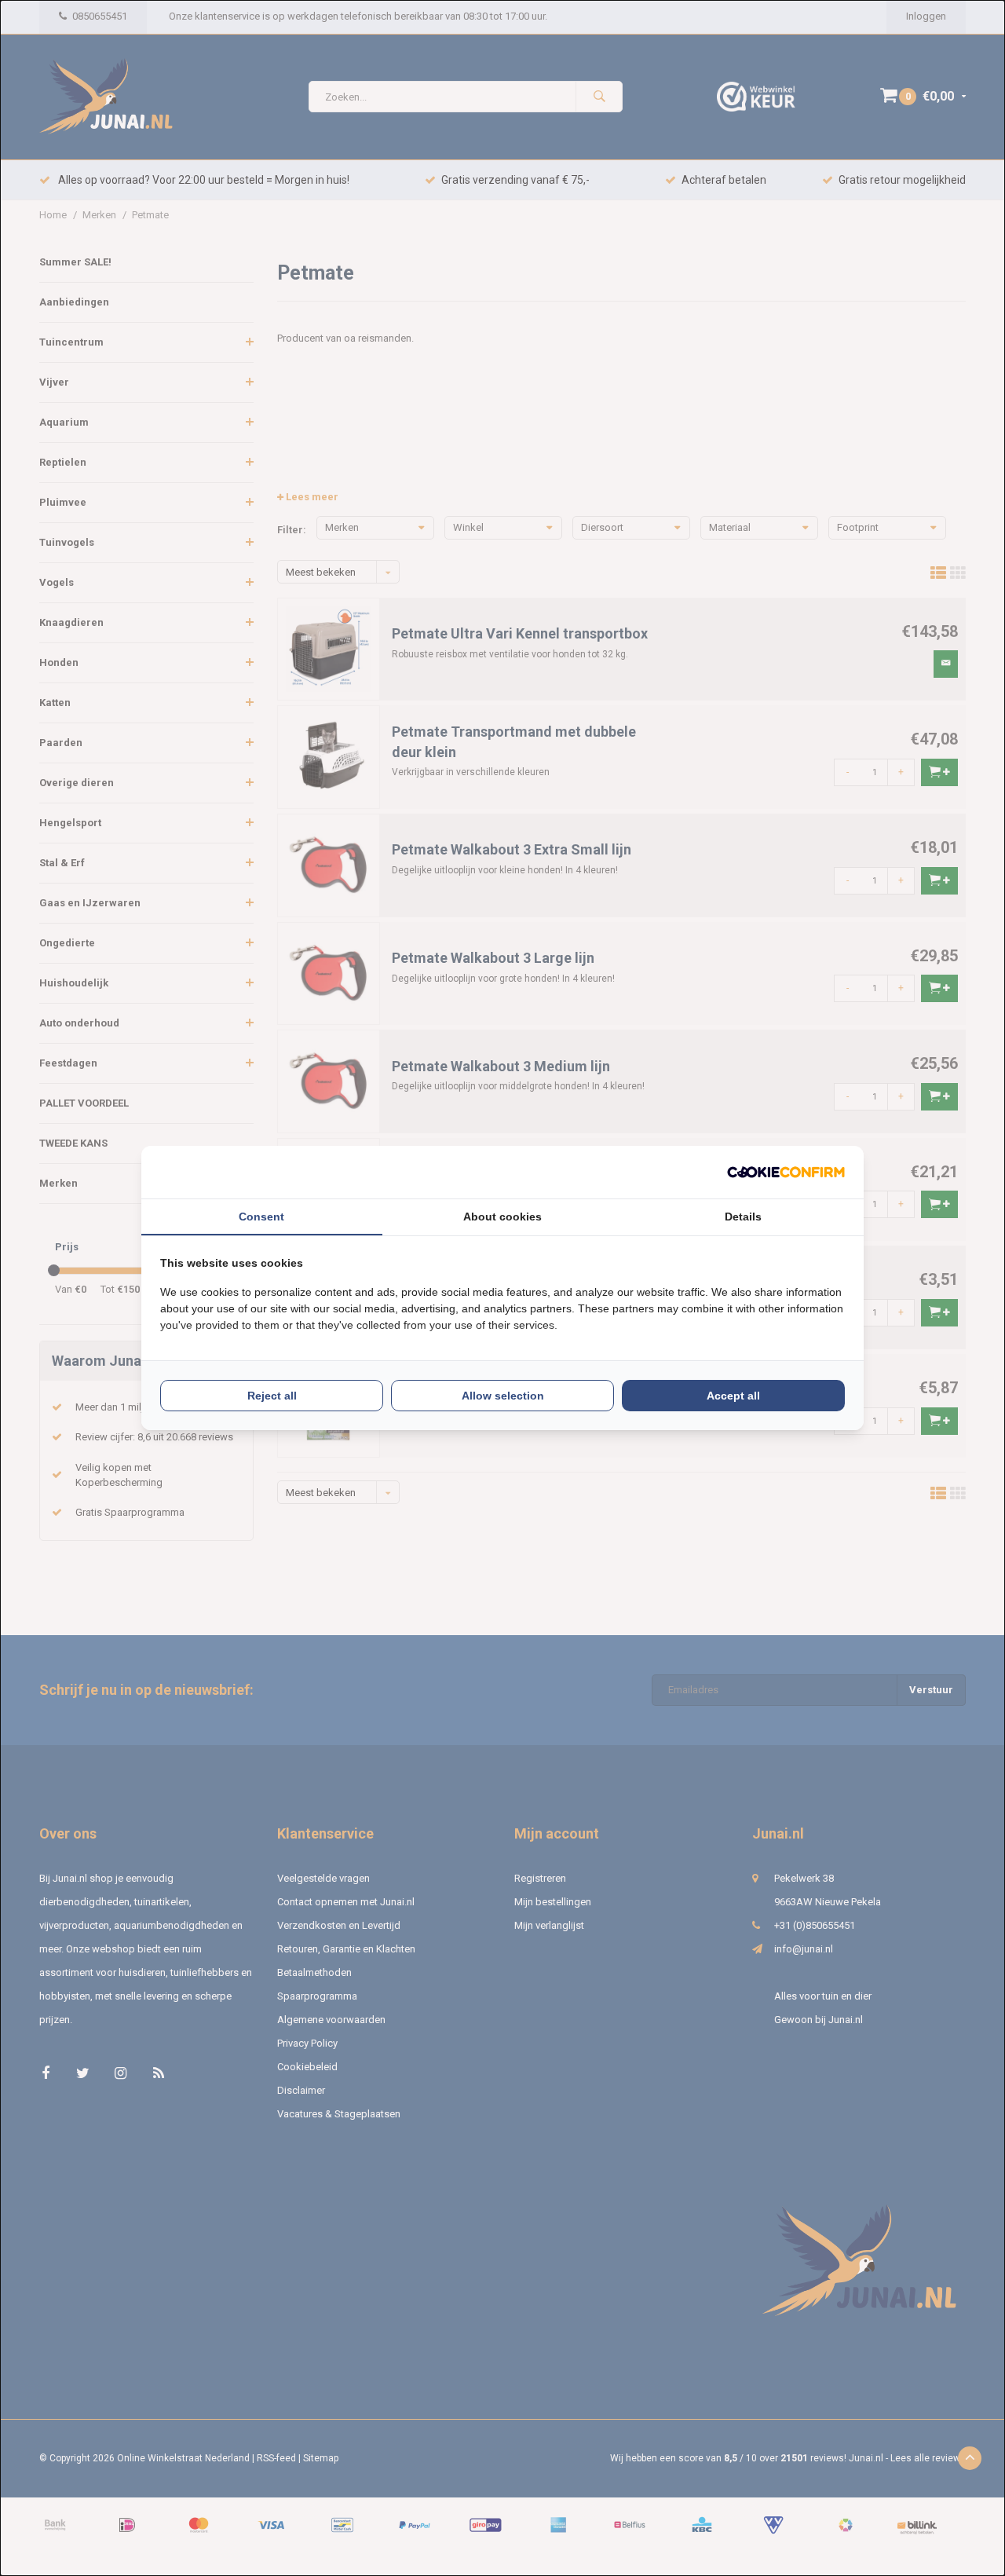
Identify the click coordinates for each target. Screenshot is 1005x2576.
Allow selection (503, 1396)
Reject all (272, 1396)
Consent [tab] (261, 1217)
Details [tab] (743, 1217)
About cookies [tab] (502, 1217)
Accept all (733, 1396)
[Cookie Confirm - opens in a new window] (786, 1172)
